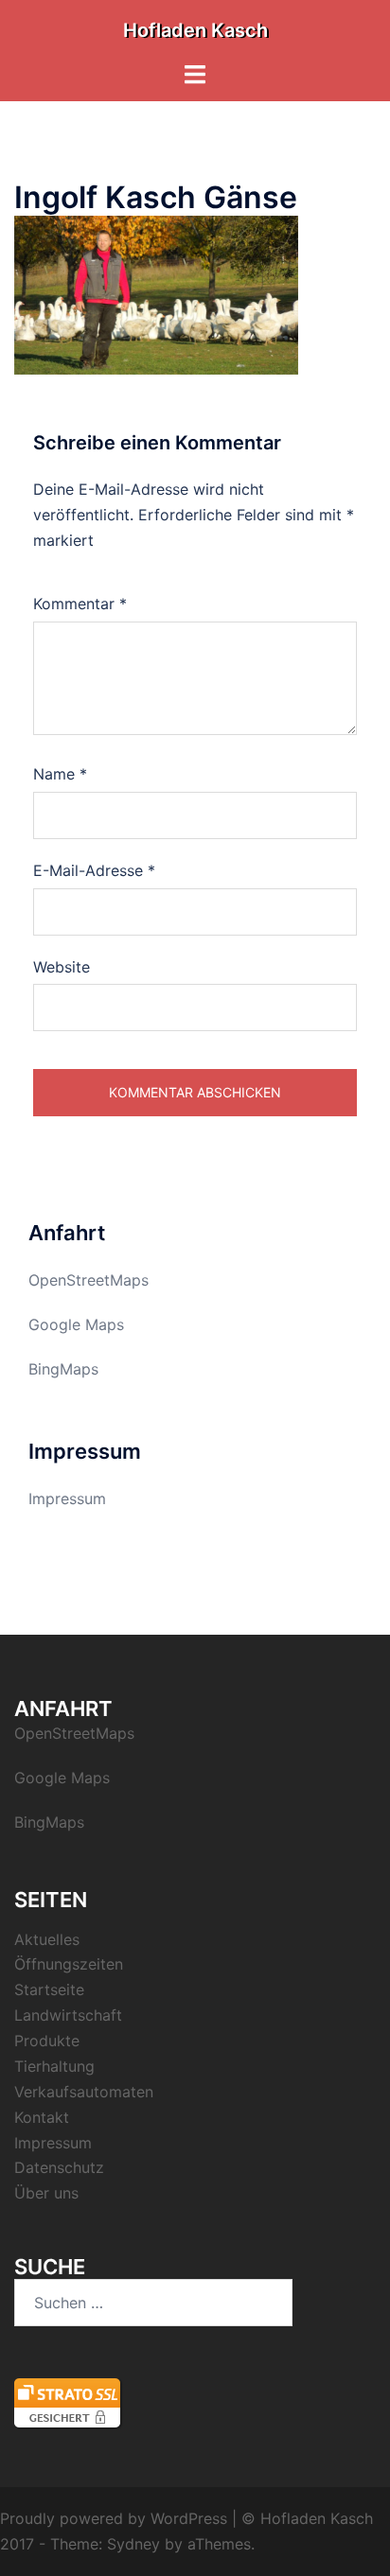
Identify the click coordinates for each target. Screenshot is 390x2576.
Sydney (133, 2544)
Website (62, 967)
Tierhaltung (54, 2066)
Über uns (46, 2193)
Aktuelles (47, 1939)
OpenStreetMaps (89, 1280)
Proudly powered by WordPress (114, 2518)
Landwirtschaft (68, 2015)
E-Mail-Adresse (94, 870)
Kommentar (80, 604)
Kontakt (42, 2117)
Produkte (47, 2041)
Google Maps (76, 1324)
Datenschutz (59, 2167)
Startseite (49, 1989)
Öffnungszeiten (69, 1964)
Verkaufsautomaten (84, 2092)
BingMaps (63, 1369)
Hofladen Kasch (195, 30)
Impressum (67, 1498)
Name (60, 774)
